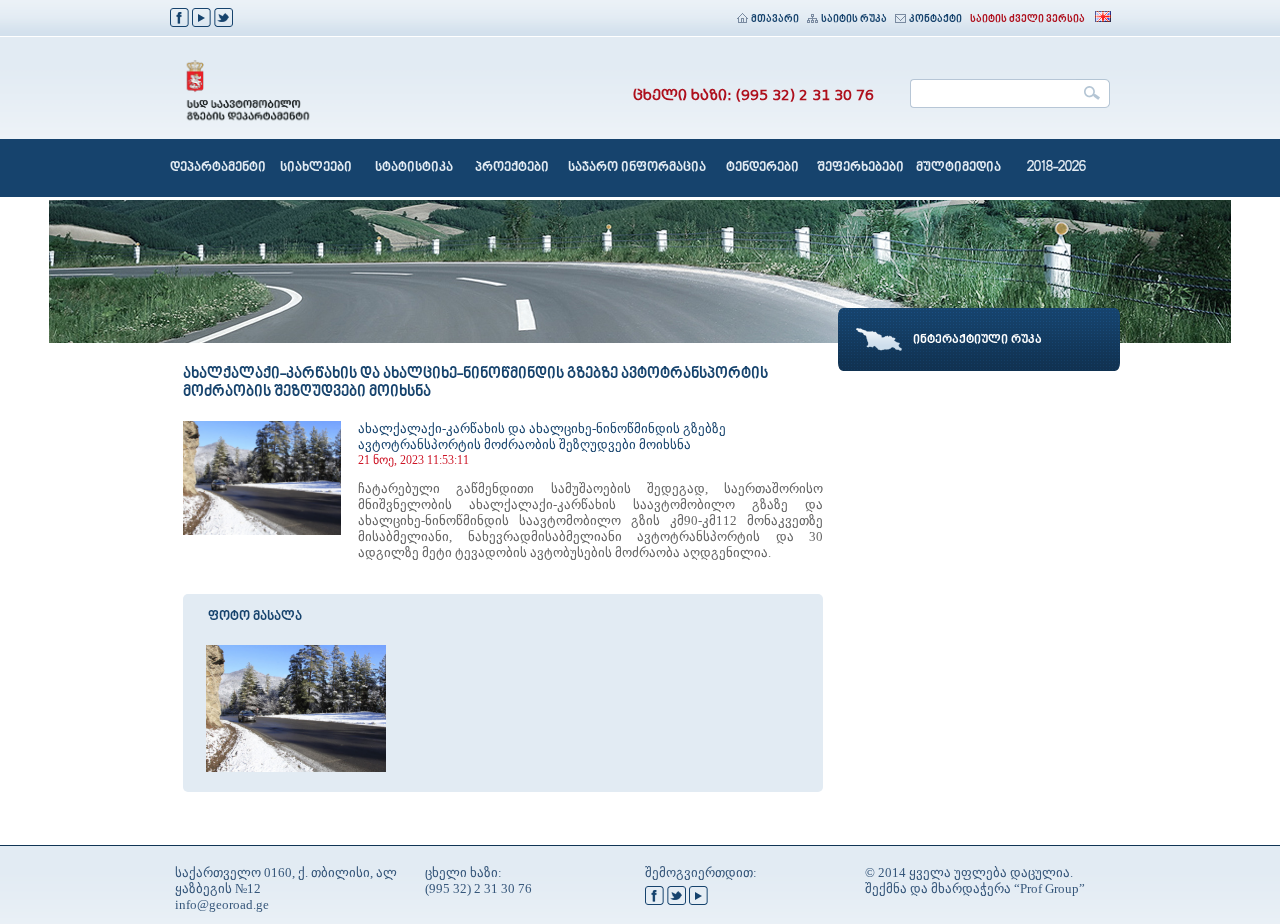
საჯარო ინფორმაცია (637, 168)
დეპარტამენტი (218, 168)
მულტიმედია (958, 168)
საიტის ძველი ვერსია (1027, 19)
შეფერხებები (860, 168)
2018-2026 (1056, 168)
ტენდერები (762, 168)
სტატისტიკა (414, 168)
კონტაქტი (935, 19)
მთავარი (775, 19)
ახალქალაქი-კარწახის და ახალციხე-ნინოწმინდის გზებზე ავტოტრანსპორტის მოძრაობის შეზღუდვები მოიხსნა (542, 436)
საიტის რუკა (854, 19)
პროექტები (512, 168)
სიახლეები (316, 168)
